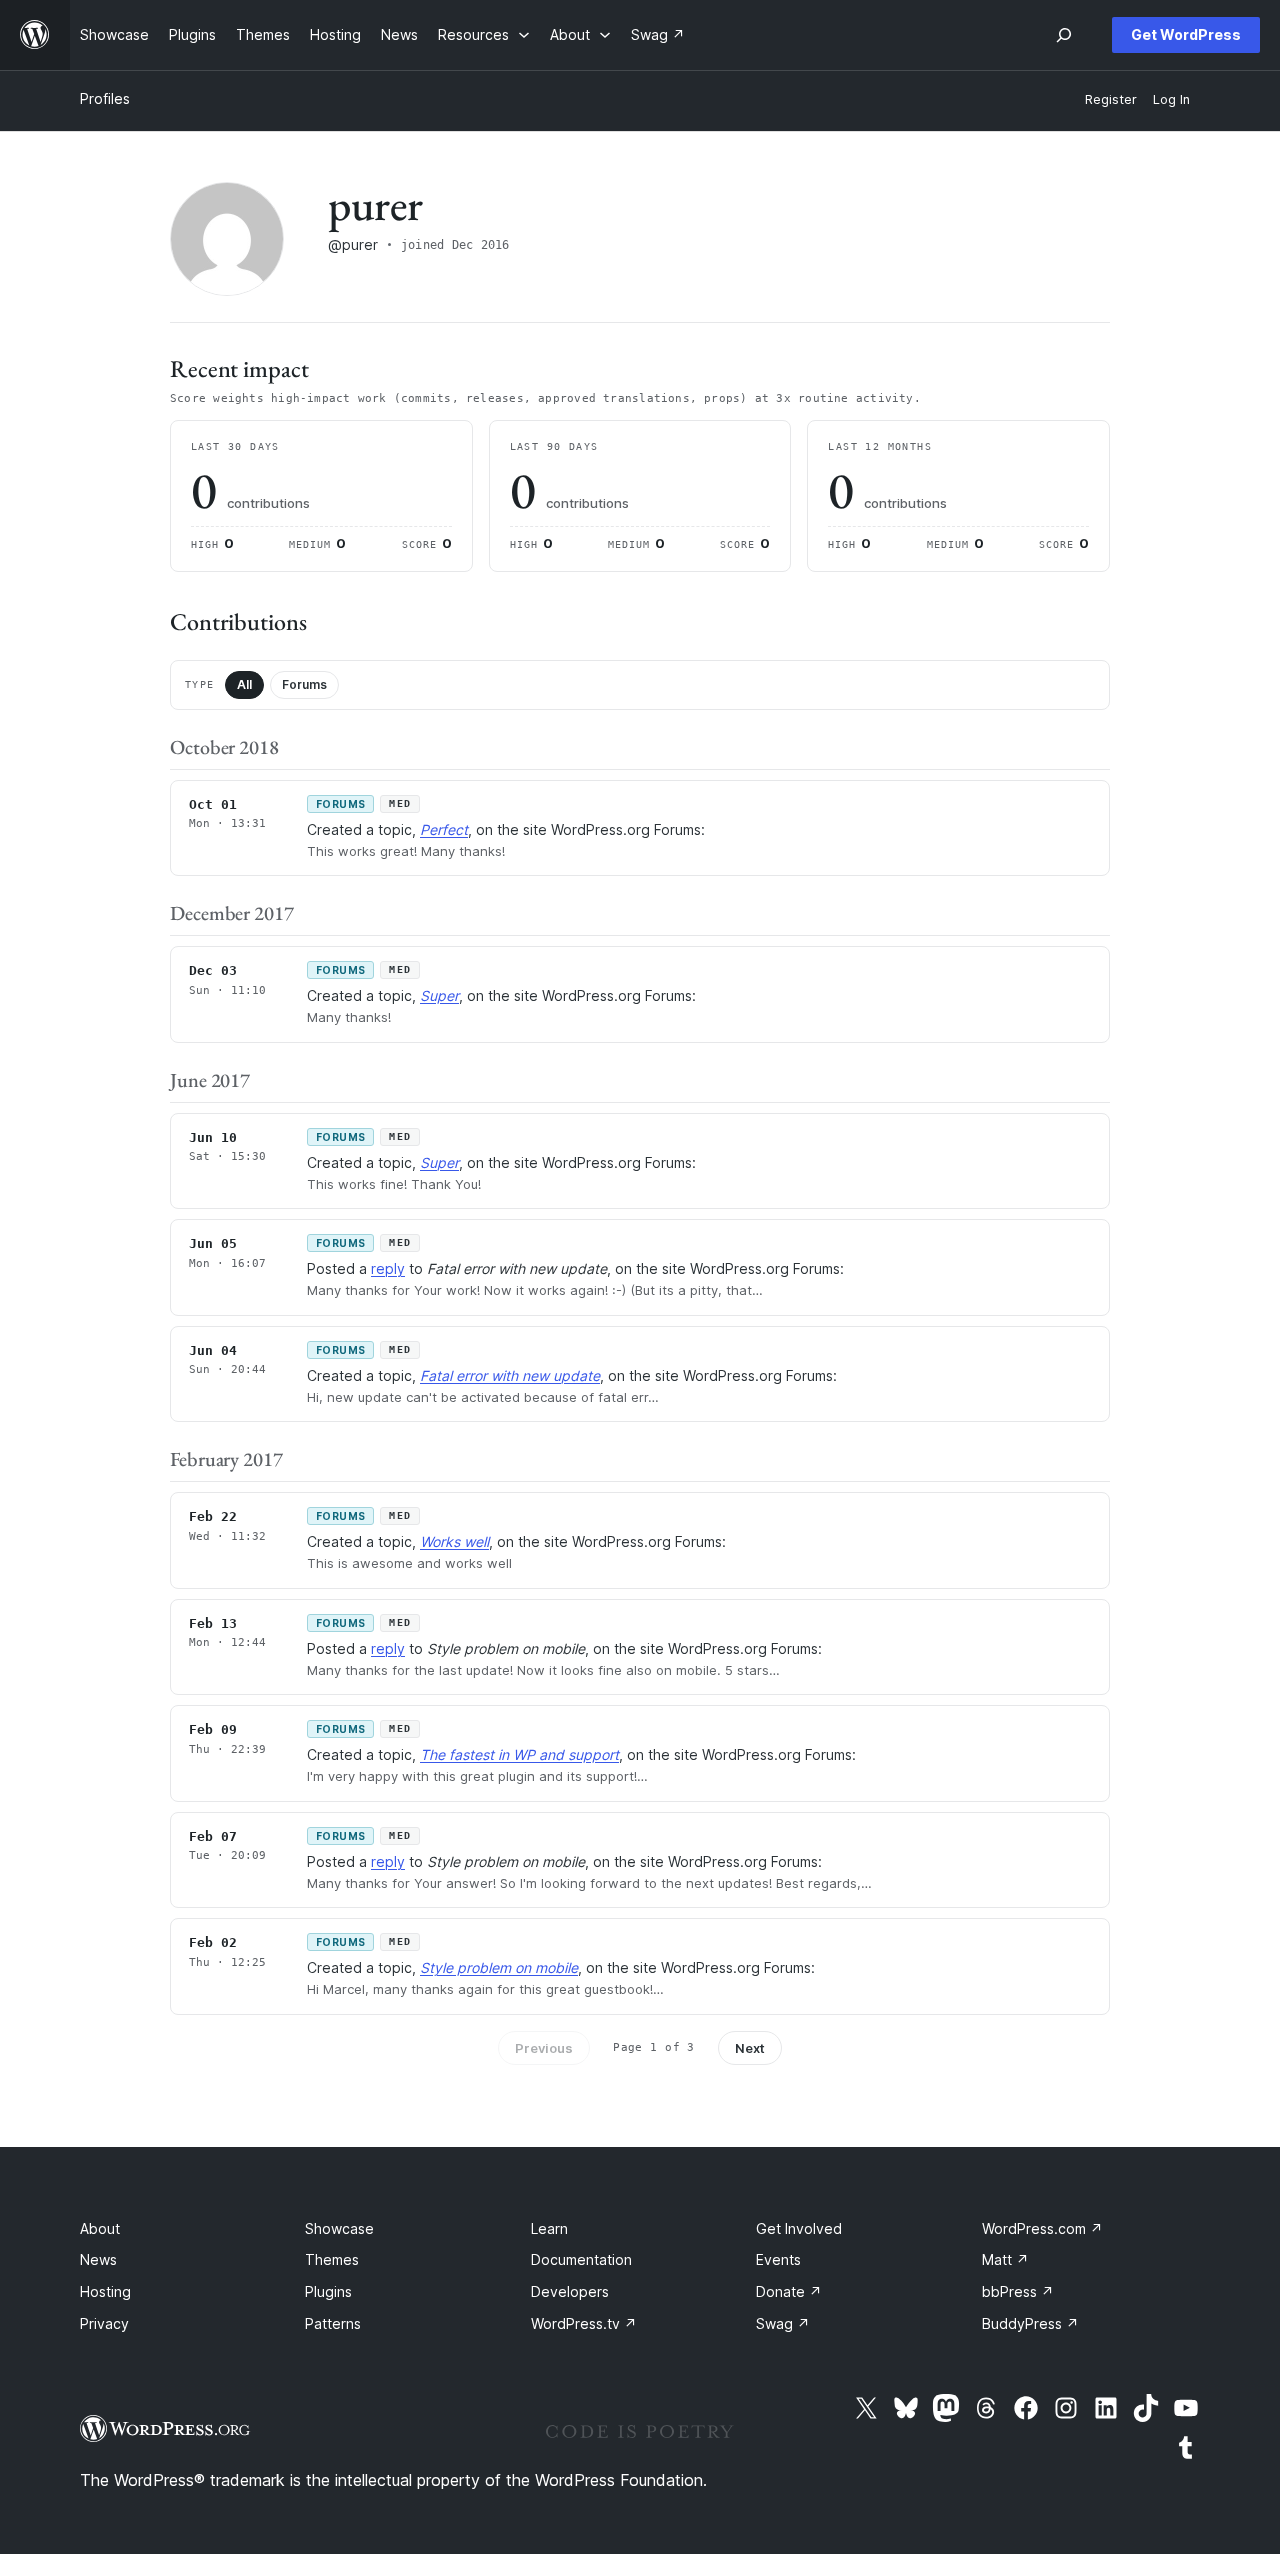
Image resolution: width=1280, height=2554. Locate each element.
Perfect (444, 829)
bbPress (1018, 2291)
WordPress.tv (584, 2323)
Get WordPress (1186, 34)
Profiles (105, 98)
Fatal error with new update (510, 1375)
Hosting (105, 2291)
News (98, 2259)
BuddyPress (1030, 2323)
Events (778, 2259)
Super (439, 995)
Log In (1171, 99)
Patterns (333, 2323)
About (100, 2228)
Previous (544, 2048)
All (244, 684)
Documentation (581, 2259)
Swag (783, 2323)
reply (388, 1268)
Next (750, 2048)
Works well (454, 1541)
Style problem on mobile (499, 1967)
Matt (1005, 2259)
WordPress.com (1042, 2228)
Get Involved (799, 2228)
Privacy (104, 2323)
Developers (570, 2291)
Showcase (339, 2228)
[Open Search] (1064, 35)
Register (1111, 99)
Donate (789, 2291)
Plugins (328, 2291)
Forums (304, 684)
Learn (549, 2228)
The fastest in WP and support (519, 1754)
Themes (332, 2259)
